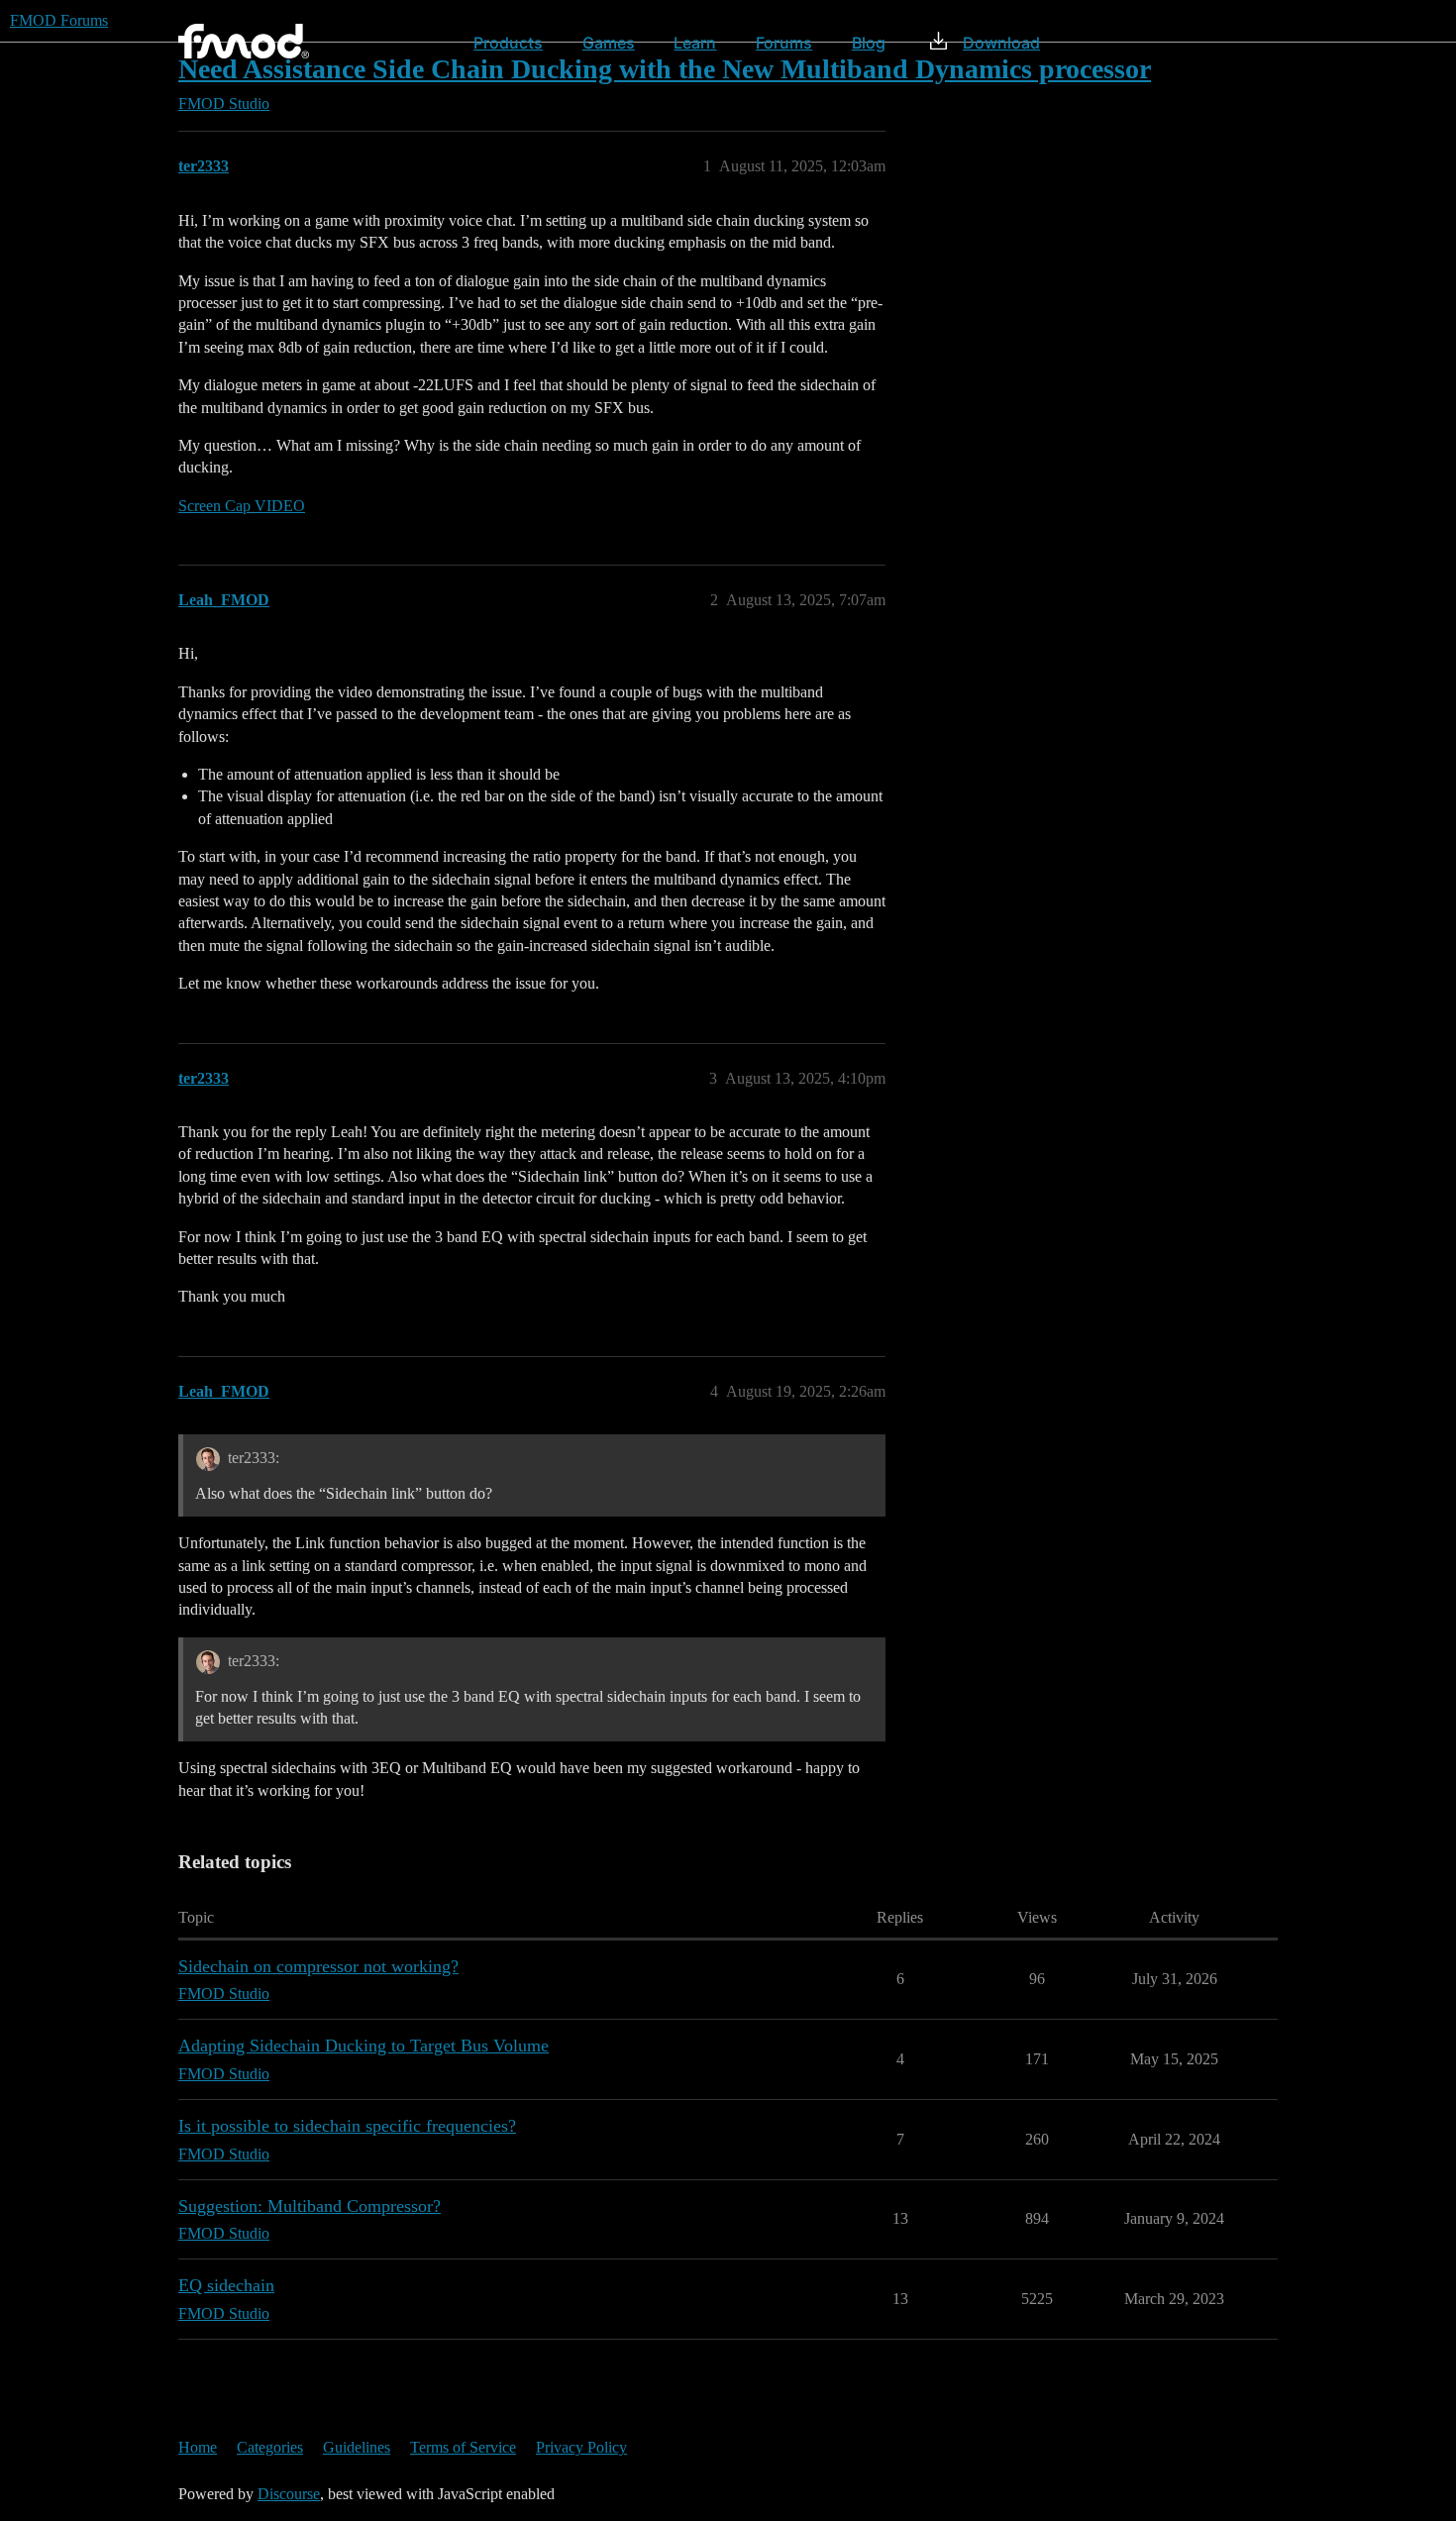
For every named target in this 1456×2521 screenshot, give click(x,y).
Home (198, 2447)
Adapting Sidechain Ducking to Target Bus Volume (364, 2046)
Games (609, 43)
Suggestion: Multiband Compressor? (310, 2206)
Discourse (289, 2494)
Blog (869, 43)
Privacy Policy (581, 2447)
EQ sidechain (226, 2285)
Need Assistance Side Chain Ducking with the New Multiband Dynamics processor (665, 69)
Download (1001, 43)
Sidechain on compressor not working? (318, 1966)
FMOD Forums (59, 20)
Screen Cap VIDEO (242, 506)
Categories (270, 2447)
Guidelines (357, 2447)
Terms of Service (463, 2447)
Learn (695, 43)
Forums (784, 43)
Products (508, 43)
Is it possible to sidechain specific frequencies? (347, 2126)
